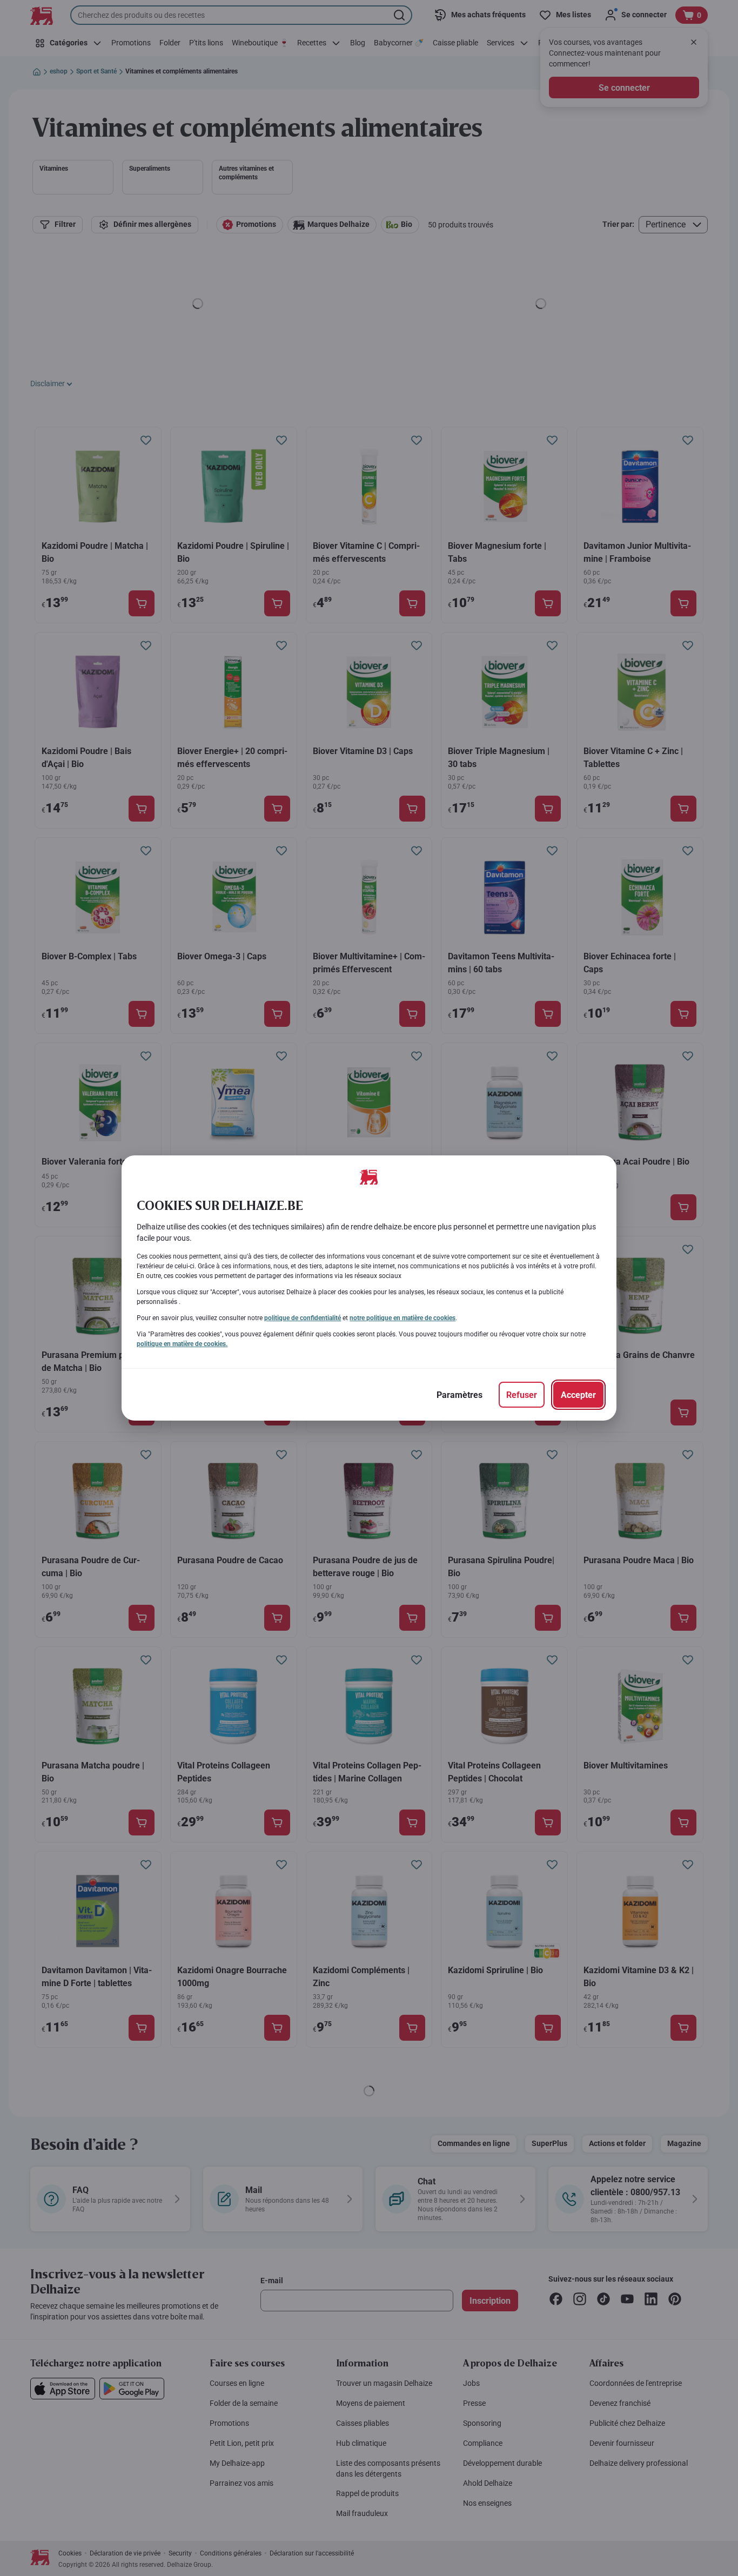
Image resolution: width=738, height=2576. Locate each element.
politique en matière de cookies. (182, 1344)
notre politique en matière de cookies (402, 1318)
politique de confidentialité (303, 1318)
